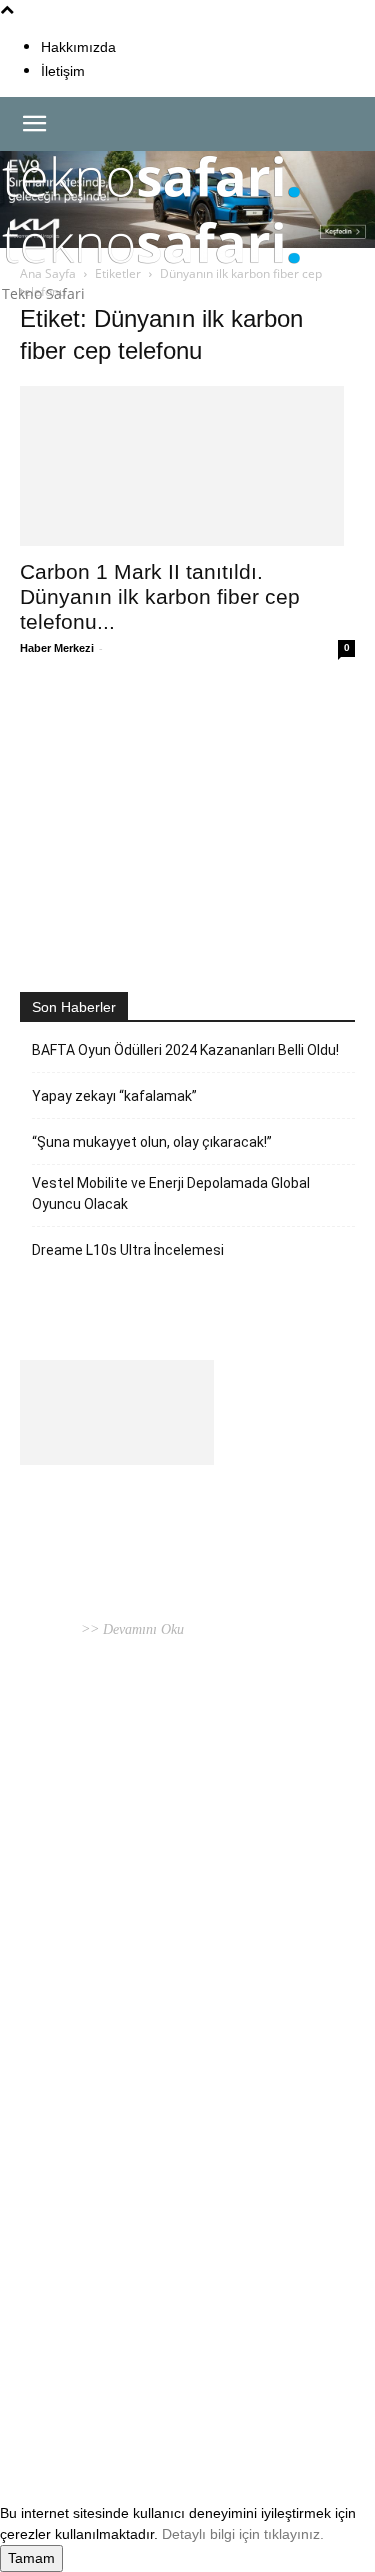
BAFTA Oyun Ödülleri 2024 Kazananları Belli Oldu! (185, 1050)
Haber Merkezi (57, 648)
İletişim (63, 71)
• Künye (44, 2404)
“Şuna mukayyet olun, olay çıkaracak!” (152, 1142)
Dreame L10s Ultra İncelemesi (128, 1250)
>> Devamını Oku (130, 1629)
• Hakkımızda (105, 2404)
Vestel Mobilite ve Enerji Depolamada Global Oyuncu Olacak (171, 1193)
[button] (34, 124)
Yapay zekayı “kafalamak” (114, 1096)
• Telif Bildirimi (191, 2404)
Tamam (31, 2558)
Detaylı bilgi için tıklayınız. (243, 2534)
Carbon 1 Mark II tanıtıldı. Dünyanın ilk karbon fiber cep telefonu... (160, 596)
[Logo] (152, 206)
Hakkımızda (78, 47)
